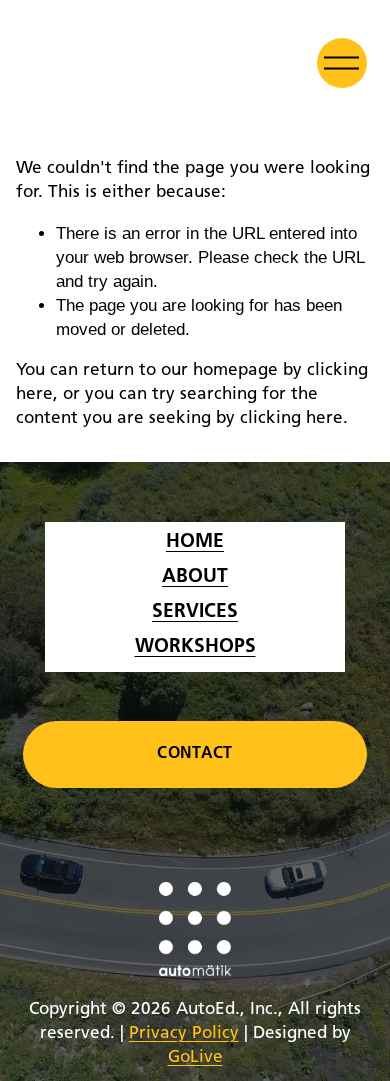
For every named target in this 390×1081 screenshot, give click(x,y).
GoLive (195, 1057)
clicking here (291, 418)
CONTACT (194, 754)
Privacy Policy (184, 1033)
